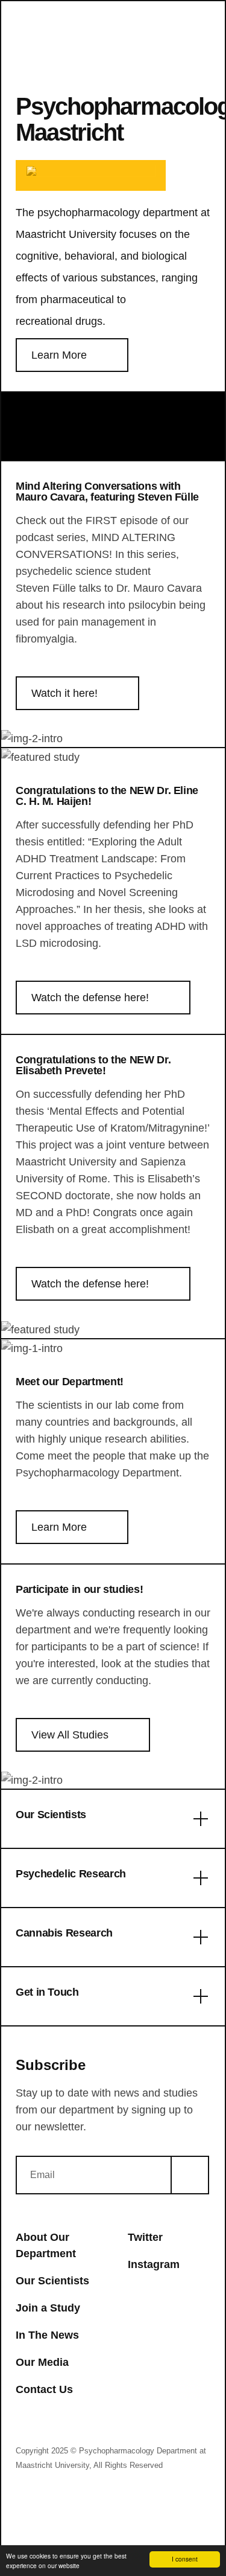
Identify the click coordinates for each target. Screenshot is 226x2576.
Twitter (145, 2237)
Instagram (154, 2264)
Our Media (42, 2362)
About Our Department (46, 2245)
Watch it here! (64, 693)
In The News (47, 2335)
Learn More (59, 355)
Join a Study (48, 2308)
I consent (185, 2559)
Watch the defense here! (90, 998)
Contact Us (44, 2389)
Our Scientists (52, 2281)
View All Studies (70, 1735)
